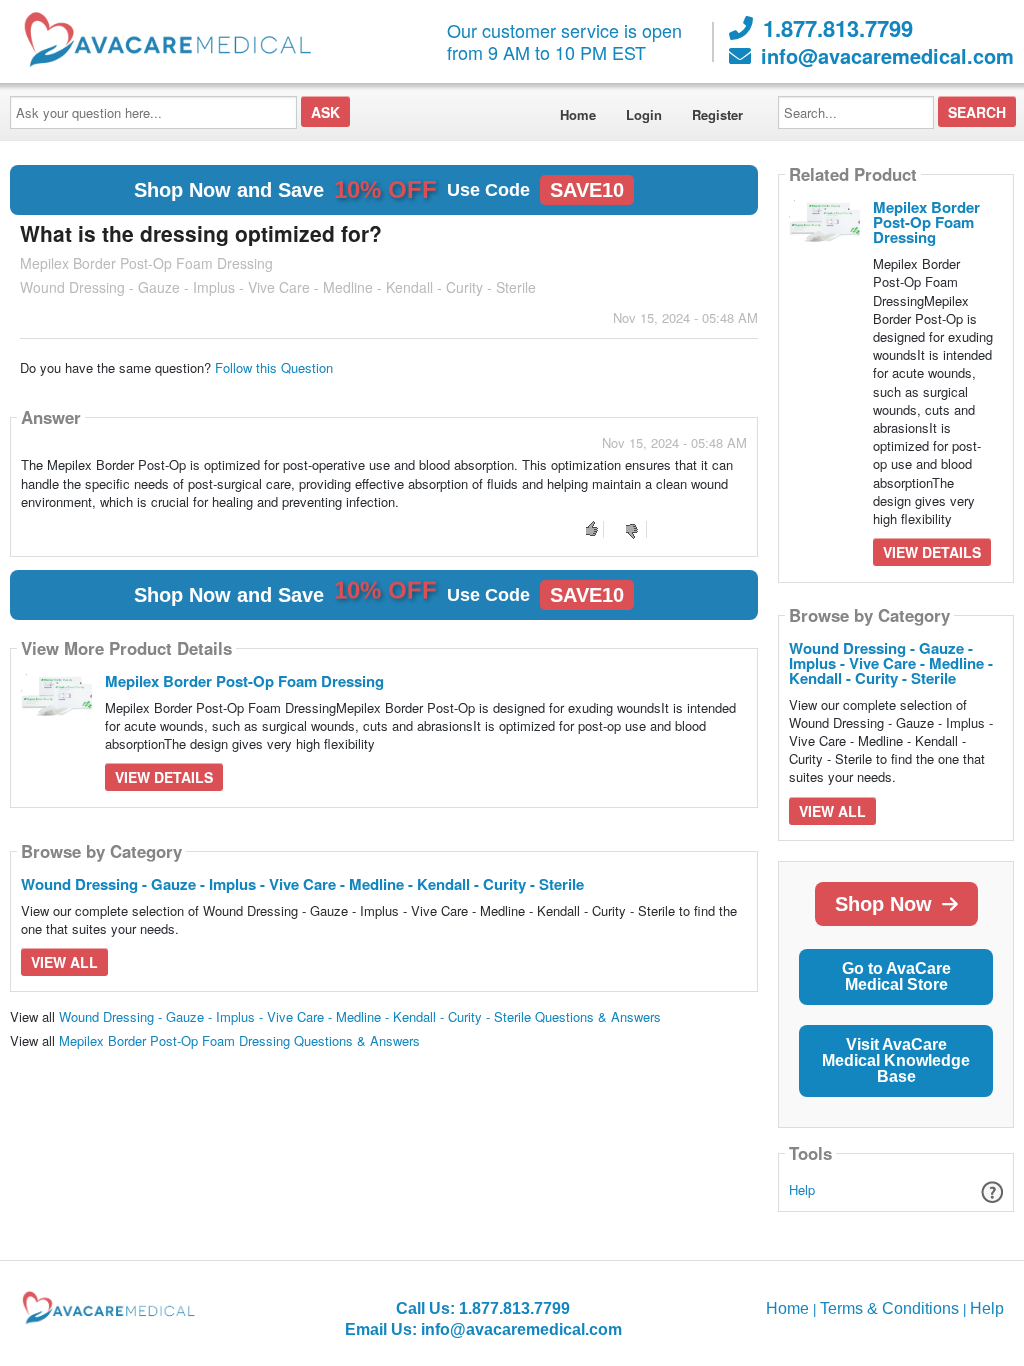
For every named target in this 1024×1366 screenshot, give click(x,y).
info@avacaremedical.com (887, 56)
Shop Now (883, 904)
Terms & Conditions (889, 1308)
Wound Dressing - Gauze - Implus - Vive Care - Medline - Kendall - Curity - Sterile (302, 884)
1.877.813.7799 (838, 28)
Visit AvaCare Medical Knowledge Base (896, 1060)
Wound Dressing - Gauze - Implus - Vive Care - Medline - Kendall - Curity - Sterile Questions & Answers (360, 1016)
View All (64, 962)
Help (802, 1189)
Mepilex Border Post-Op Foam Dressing (244, 681)
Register (717, 114)
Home (578, 114)
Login (644, 114)
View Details (164, 777)
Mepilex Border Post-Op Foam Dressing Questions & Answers (239, 1040)
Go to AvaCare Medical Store (896, 976)
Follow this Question (274, 367)
